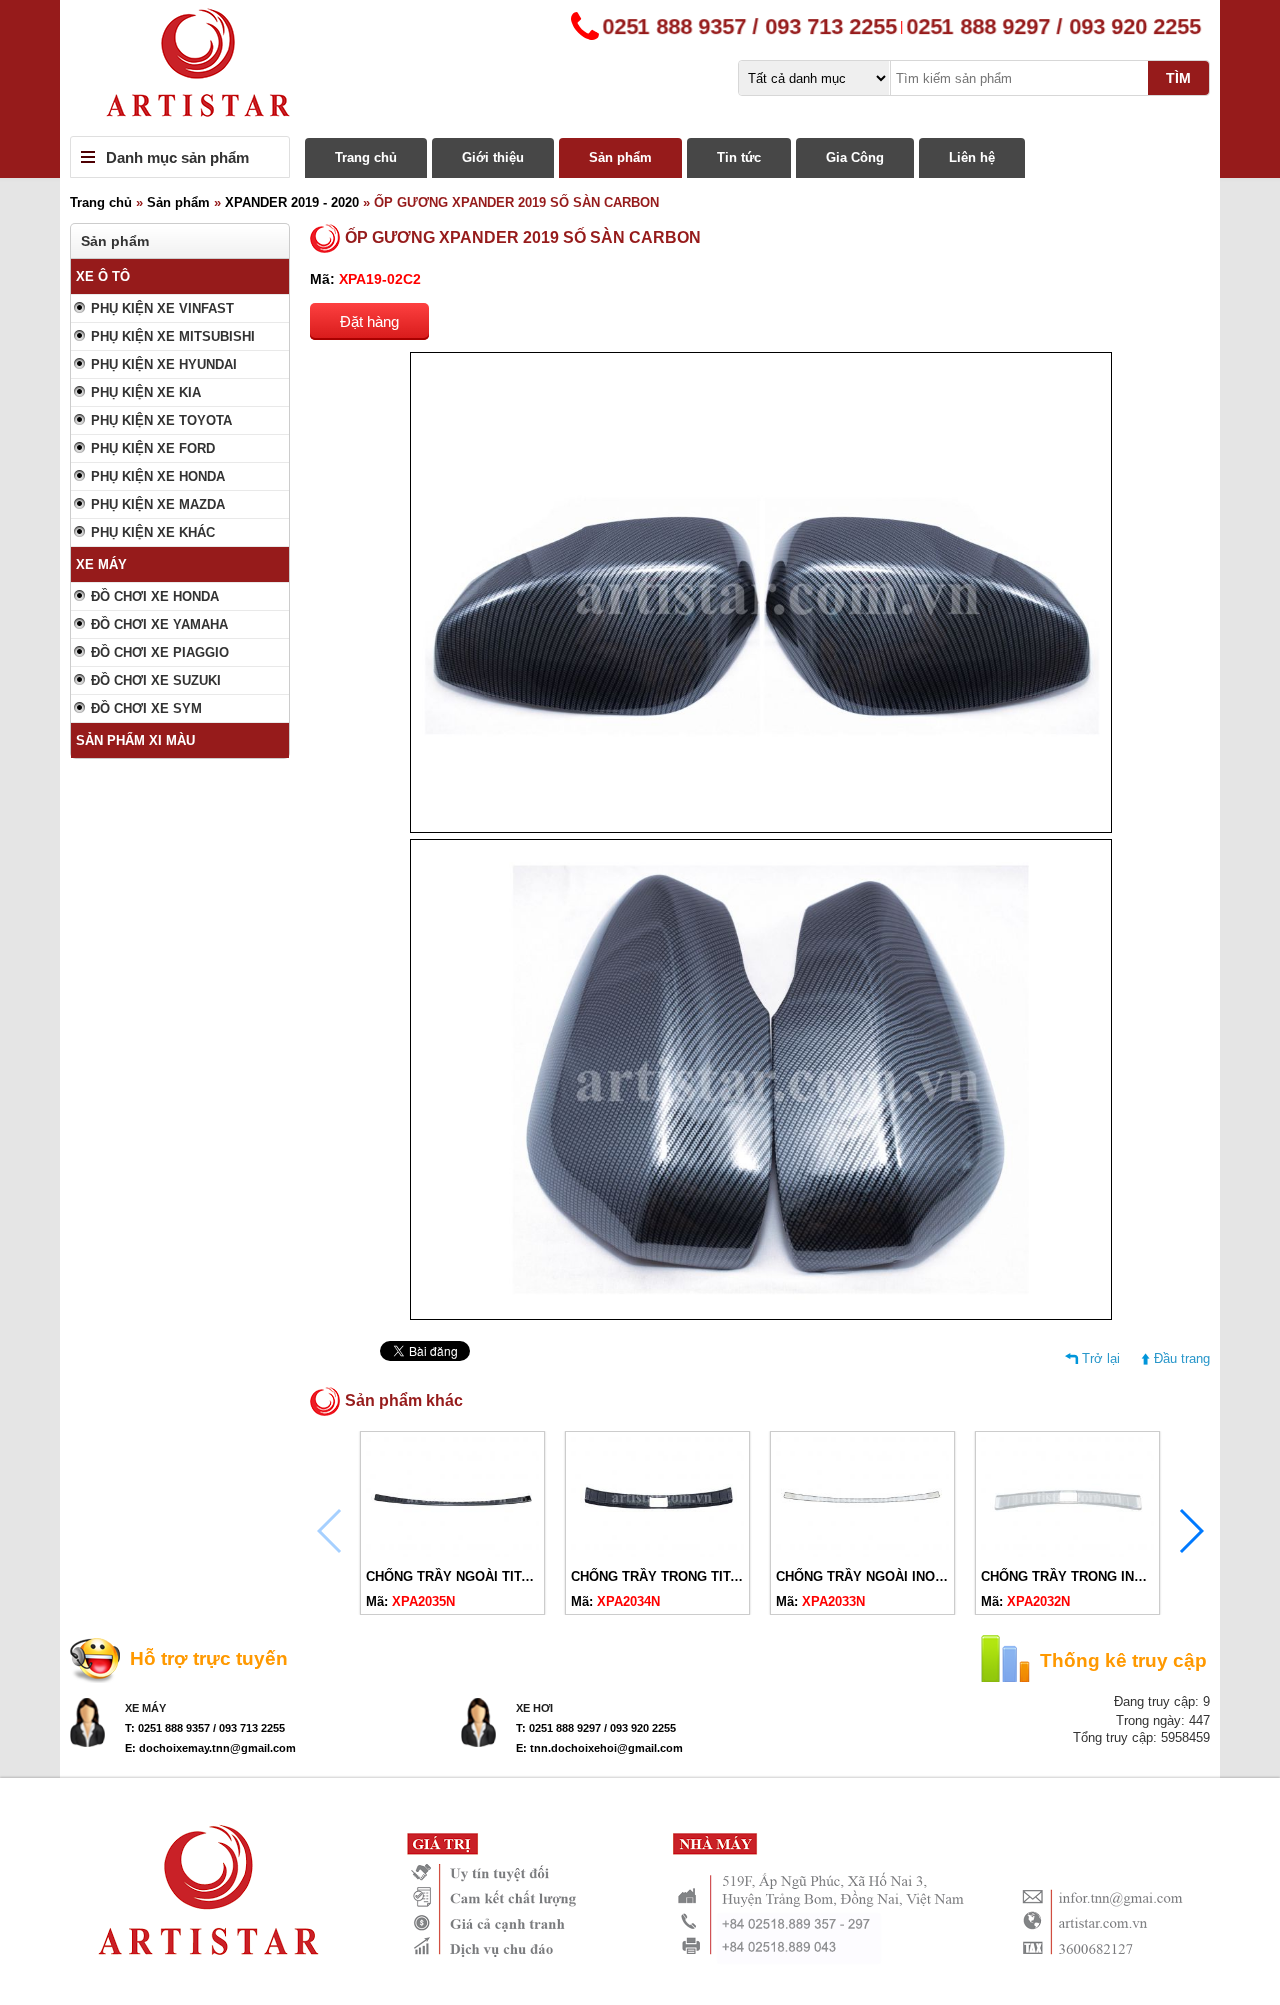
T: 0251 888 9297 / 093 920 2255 (596, 1728)
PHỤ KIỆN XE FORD (153, 448)
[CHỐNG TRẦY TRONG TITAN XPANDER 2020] (657, 1552)
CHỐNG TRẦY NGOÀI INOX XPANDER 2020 (909, 1576)
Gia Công (855, 157)
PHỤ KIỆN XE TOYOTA (161, 420)
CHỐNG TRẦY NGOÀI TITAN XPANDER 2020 (501, 1576)
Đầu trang (1182, 1358)
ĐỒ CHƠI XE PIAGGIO (160, 652)
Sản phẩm (620, 157)
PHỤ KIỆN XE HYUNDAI (164, 364)
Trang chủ (366, 157)
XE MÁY (101, 564)
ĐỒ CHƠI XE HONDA (155, 596)
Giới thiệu (493, 157)
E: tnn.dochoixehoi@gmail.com (599, 1748)
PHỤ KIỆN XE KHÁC (153, 532)
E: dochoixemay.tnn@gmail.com (210, 1748)
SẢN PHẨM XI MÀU (135, 740)
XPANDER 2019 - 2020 (292, 202)
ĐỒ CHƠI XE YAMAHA (159, 624)
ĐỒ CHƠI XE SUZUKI (156, 680)
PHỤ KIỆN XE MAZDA (158, 504)
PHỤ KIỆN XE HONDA (158, 476)
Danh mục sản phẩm (177, 157)
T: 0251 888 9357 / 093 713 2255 (205, 1728)
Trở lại (1101, 1358)
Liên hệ (972, 157)
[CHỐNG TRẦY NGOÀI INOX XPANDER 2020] (862, 1552)
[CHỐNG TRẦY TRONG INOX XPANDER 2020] (1067, 1552)
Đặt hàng (369, 321)
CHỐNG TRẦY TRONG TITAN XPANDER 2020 (708, 1576)
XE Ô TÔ (103, 276)
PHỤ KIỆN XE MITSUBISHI (173, 336)
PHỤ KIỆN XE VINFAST (162, 308)
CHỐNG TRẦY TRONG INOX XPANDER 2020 (1116, 1576)
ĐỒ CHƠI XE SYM (146, 708)
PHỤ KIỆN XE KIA (146, 392)
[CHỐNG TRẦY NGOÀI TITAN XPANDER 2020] (452, 1552)
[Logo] (640, 68)
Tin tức (739, 157)
